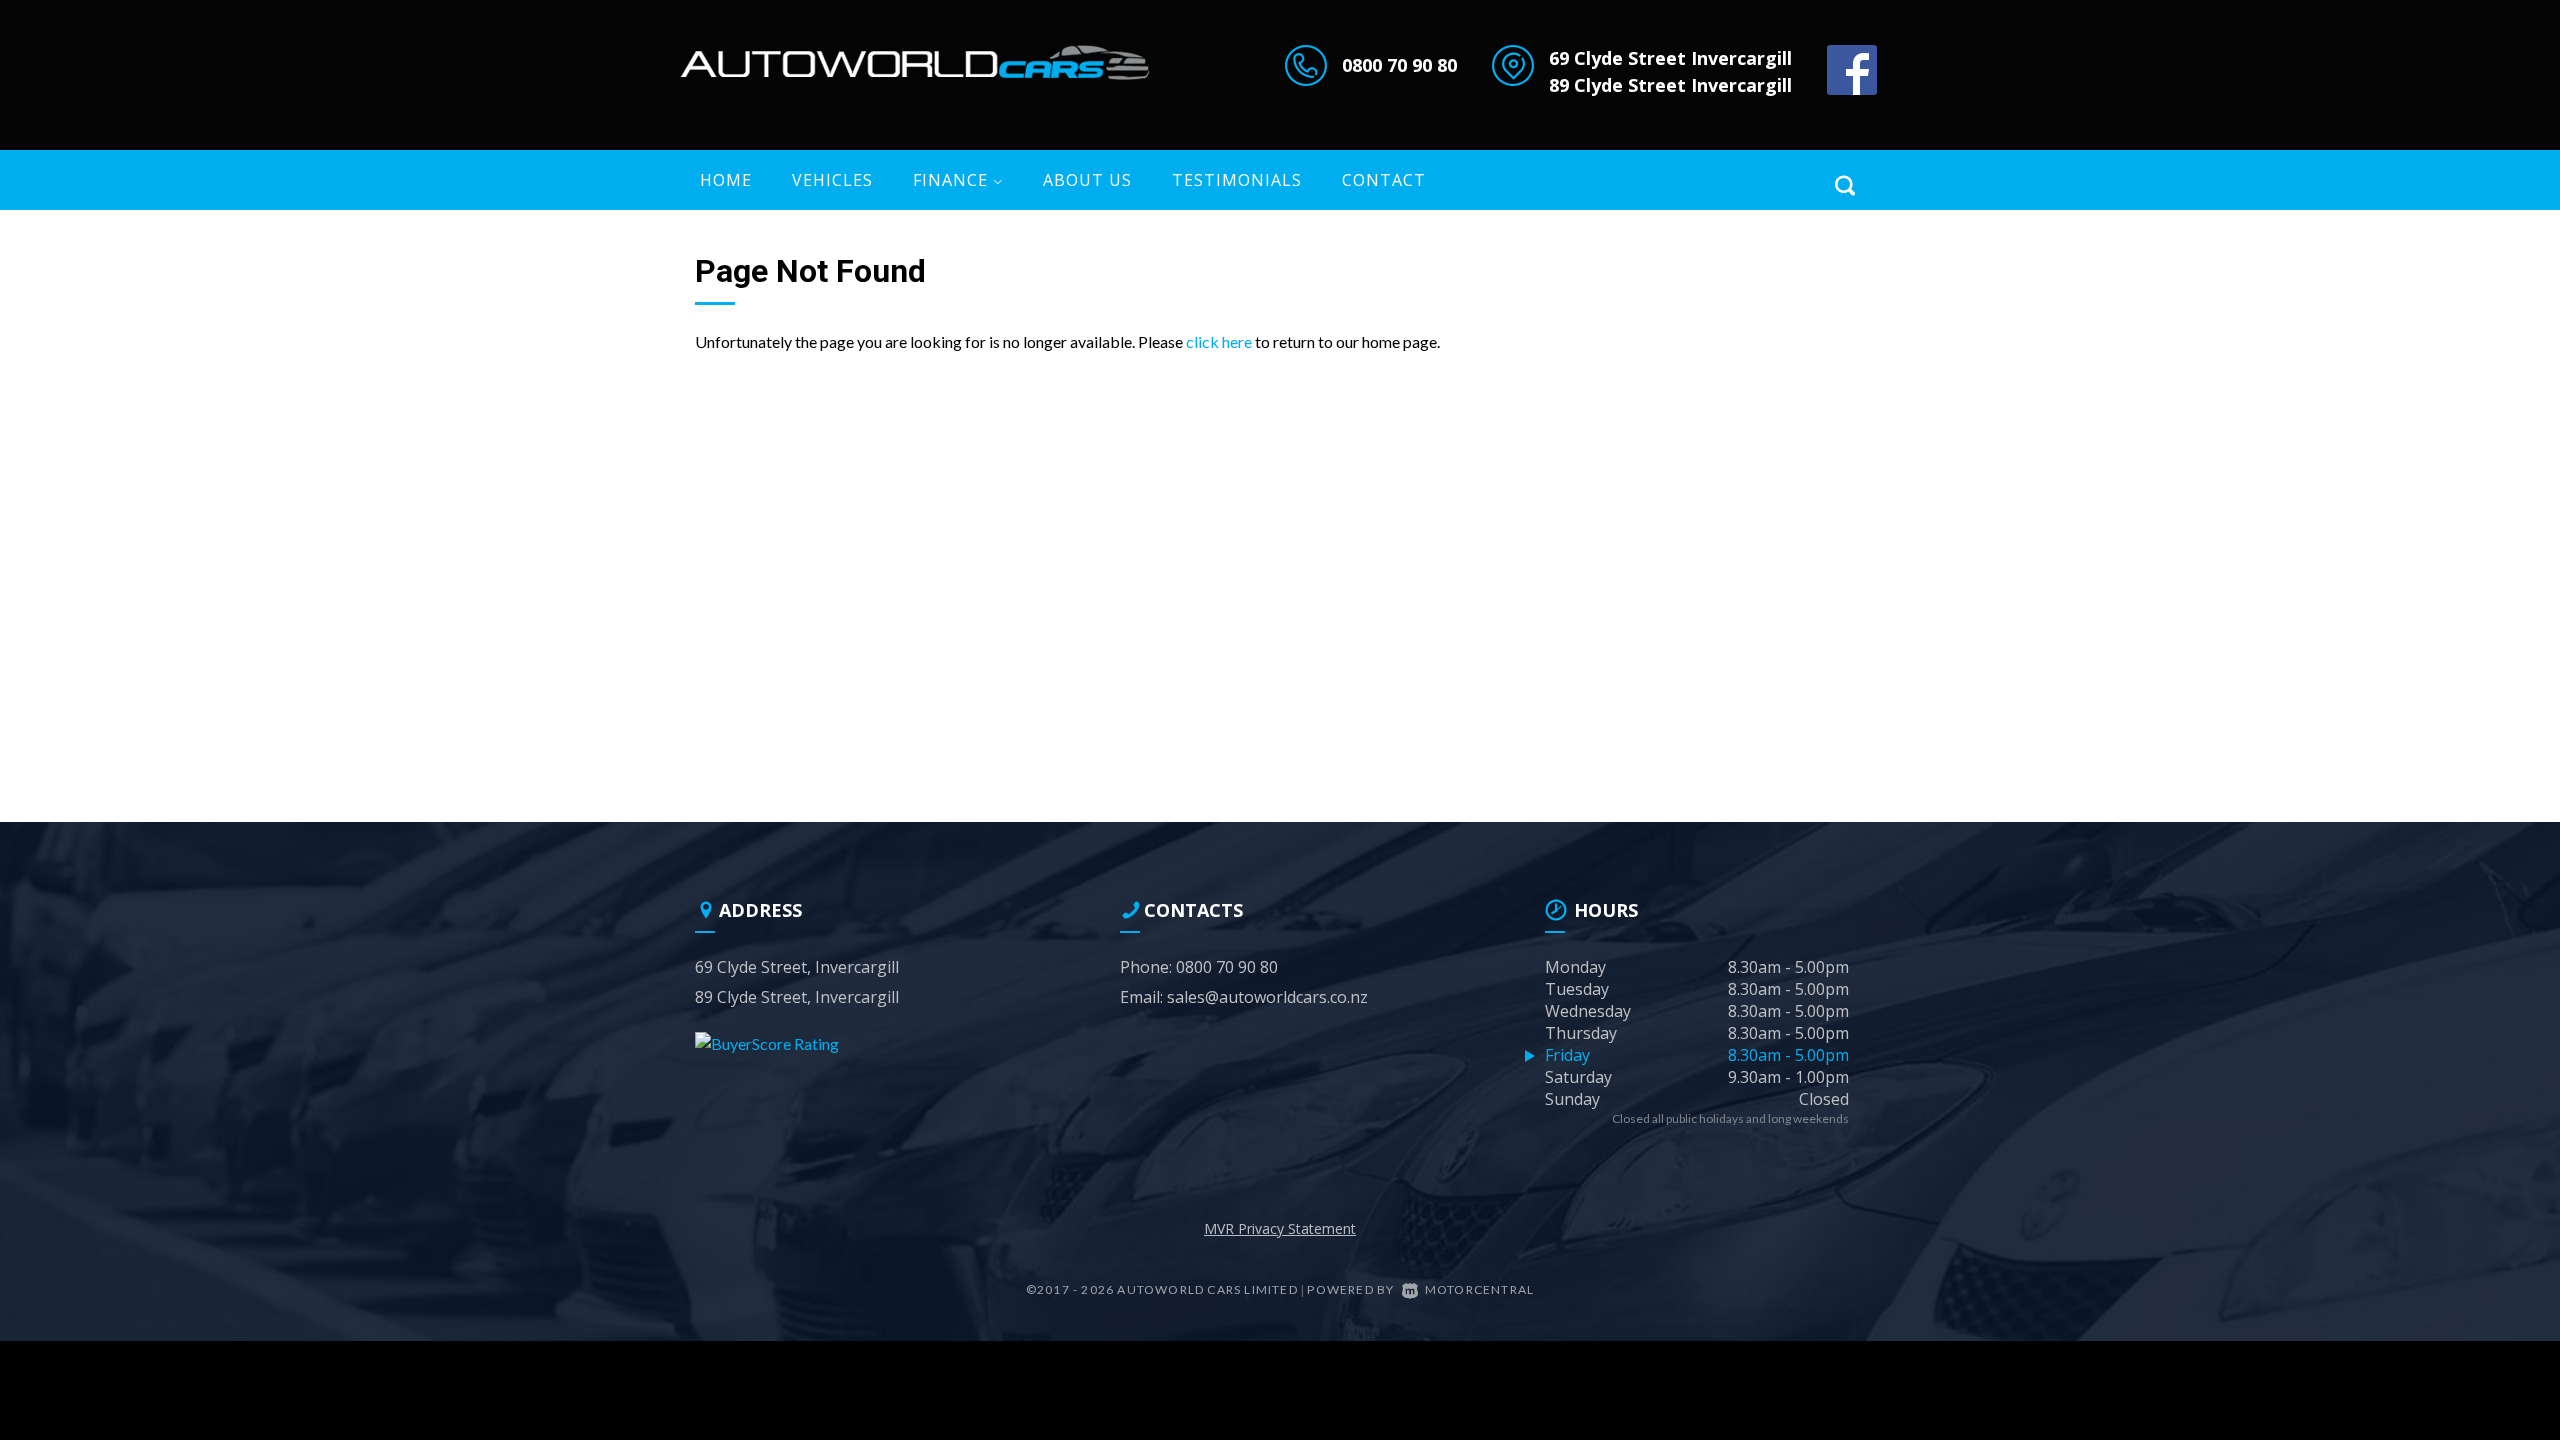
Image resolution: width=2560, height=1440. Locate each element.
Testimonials (1237, 180)
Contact (1384, 180)
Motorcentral (1479, 1289)
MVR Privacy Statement (1280, 1228)
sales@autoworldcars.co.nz (1267, 997)
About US (1087, 180)
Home (726, 180)
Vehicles (832, 180)
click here (1219, 341)
